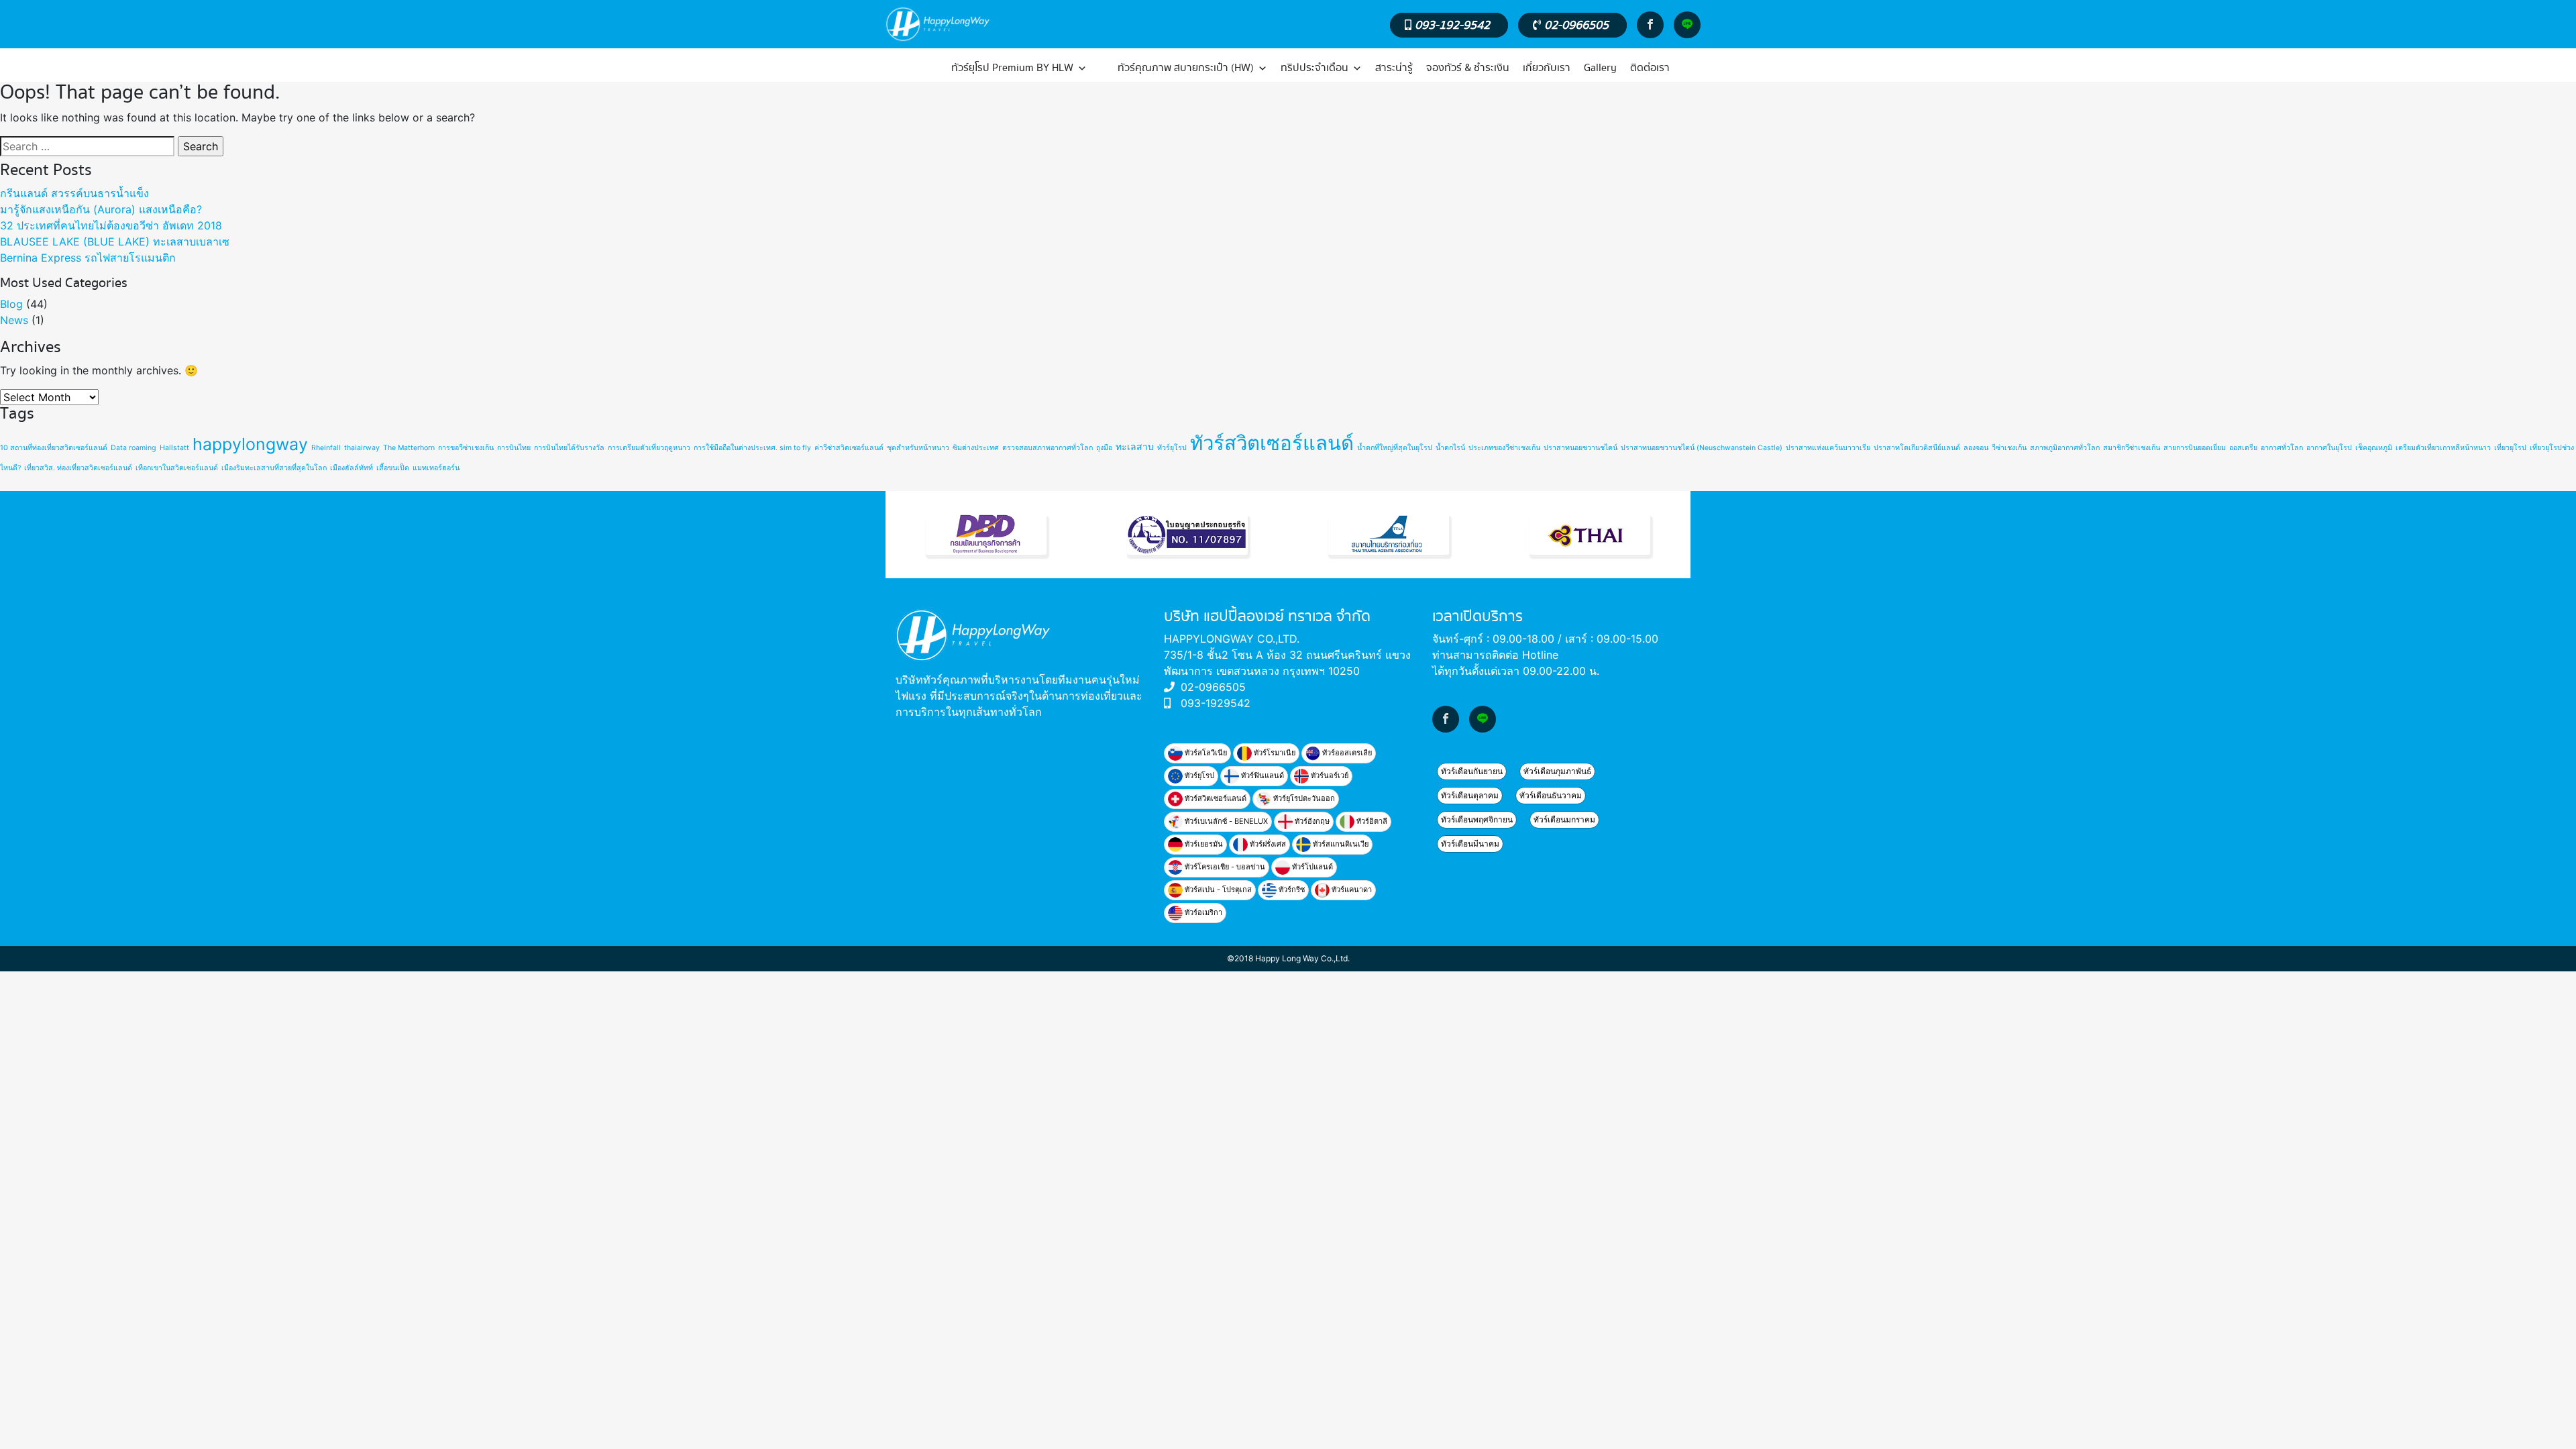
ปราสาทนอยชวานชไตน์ (1580, 448)
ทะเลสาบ (1135, 446)
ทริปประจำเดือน (1314, 68)
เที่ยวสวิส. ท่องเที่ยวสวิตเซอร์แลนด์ (78, 468)
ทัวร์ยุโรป (1172, 448)
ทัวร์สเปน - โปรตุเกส (1217, 890)
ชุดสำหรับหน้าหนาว (918, 448)
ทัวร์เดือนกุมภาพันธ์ (1557, 771)
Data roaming (133, 448)
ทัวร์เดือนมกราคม (1564, 819)
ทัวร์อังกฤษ (1311, 821)
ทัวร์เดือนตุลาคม (1470, 795)
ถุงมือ (1104, 448)
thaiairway (362, 448)
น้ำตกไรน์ (1450, 448)
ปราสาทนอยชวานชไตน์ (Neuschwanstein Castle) (1702, 448)
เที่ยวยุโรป (2510, 448)
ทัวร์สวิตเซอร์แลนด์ (1272, 443)
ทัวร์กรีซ (1291, 890)
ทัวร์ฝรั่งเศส (1267, 844)
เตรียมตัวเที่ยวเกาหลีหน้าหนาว (2443, 448)
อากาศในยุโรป (2329, 448)
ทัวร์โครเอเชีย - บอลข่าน (1224, 867)
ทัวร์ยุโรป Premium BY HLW (1012, 68)
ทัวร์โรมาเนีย (1274, 753)
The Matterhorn (409, 448)
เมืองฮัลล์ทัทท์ (352, 468)
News (14, 320)
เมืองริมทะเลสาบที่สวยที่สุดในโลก (274, 468)
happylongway (250, 444)
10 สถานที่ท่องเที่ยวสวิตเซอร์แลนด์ (54, 448)
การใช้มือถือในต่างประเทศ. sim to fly (752, 448)
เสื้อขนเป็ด (393, 468)
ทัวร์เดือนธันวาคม (1551, 795)
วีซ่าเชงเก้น (2009, 448)
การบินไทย (514, 448)
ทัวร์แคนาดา (1351, 890)
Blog (11, 304)
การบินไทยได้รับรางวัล (569, 448)
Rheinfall (326, 448)
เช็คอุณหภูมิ (2374, 448)
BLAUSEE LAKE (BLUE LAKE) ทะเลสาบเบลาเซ (115, 241)
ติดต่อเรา (1650, 68)
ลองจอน (1976, 448)
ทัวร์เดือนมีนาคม (1470, 844)
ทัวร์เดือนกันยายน (1472, 771)
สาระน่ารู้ (1394, 68)
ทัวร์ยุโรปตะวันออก (1303, 798)
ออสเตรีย (2243, 448)
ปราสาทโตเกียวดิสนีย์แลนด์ (1917, 448)
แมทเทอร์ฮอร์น (436, 468)
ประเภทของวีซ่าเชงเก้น (1504, 448)
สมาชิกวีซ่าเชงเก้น (2132, 448)
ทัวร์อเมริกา (1202, 912)
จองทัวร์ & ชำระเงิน (1468, 68)
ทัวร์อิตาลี (1371, 821)
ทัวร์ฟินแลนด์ (1262, 775)
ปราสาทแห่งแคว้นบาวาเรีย (1828, 448)
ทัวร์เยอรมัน (1203, 844)
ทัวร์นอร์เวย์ (1329, 775)
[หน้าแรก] (914, 68)
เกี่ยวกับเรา (1547, 68)
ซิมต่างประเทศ (976, 448)
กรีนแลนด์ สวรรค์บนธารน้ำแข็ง (74, 193)
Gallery (1600, 68)
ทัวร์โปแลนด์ (1311, 867)
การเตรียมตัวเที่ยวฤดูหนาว (649, 448)
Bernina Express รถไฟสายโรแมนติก (88, 258)
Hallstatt (174, 448)
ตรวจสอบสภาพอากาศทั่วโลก (1048, 448)
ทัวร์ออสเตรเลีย (1346, 753)
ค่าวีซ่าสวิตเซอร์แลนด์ (849, 448)
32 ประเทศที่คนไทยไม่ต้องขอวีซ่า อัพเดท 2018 (111, 225)
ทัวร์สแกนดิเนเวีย (1340, 844)
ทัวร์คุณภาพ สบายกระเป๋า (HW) (1186, 68)
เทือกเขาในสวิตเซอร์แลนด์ (177, 468)
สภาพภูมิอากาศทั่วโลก (2065, 448)
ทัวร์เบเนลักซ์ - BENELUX (1225, 821)
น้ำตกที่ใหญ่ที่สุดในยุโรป (1395, 448)
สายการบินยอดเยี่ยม (2195, 448)
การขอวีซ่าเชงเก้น (466, 448)
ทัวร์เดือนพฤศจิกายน (1477, 819)
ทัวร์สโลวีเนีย (1205, 753)
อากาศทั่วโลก (2282, 448)
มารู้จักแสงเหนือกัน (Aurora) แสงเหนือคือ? (101, 209)
